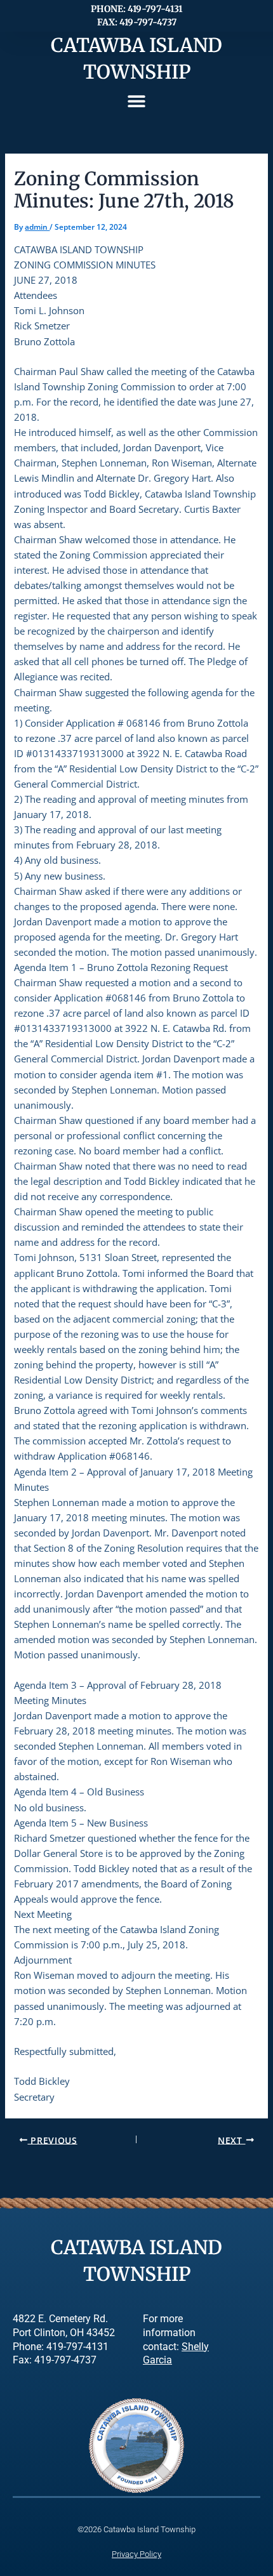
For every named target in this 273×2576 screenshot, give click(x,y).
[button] (137, 101)
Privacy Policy (136, 2554)
